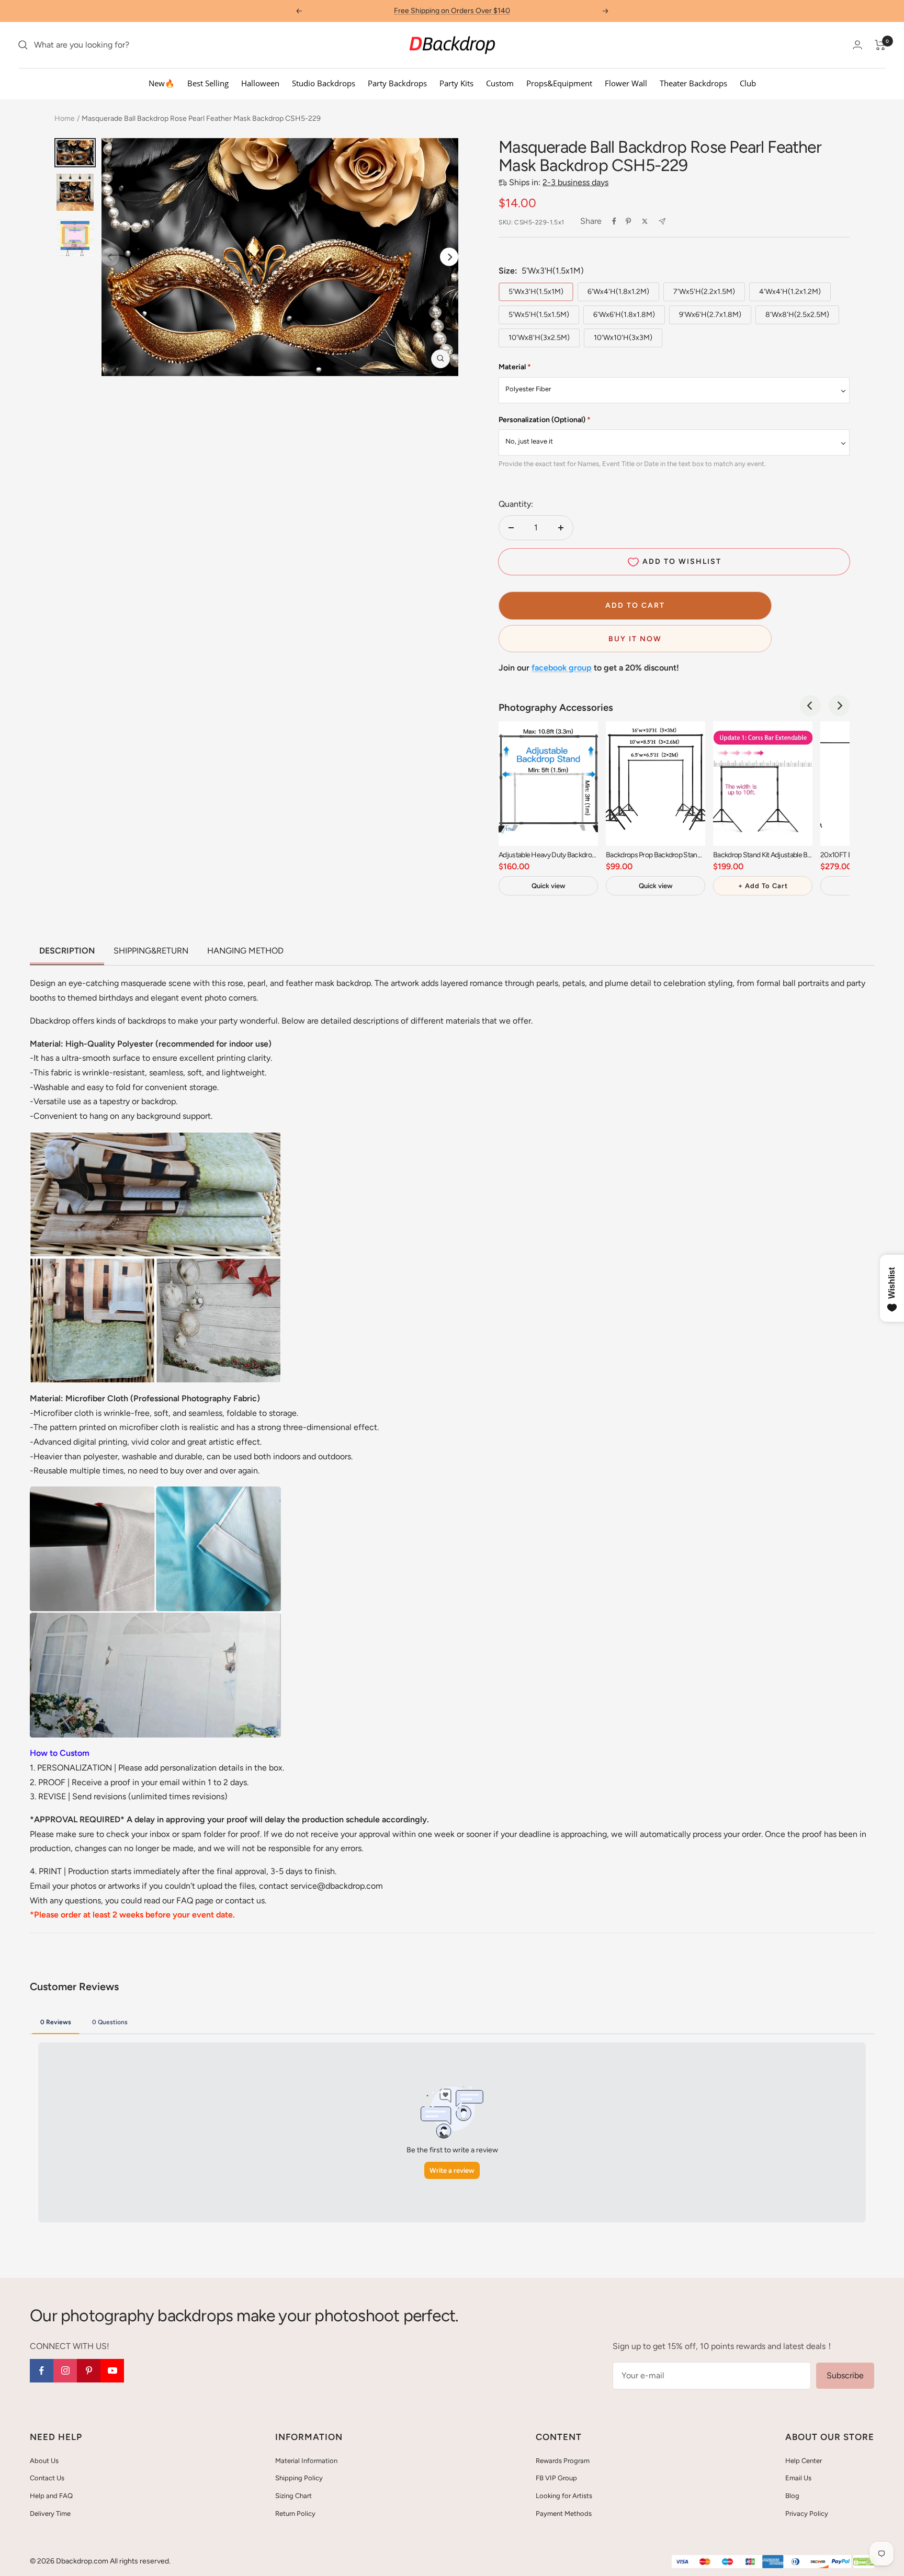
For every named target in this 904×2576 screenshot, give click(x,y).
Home (65, 118)
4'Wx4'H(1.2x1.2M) (790, 292)
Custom (500, 83)
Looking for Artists (564, 2496)
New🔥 (162, 83)
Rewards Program (563, 2461)
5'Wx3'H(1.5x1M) (536, 292)
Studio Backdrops (324, 83)
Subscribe (845, 2375)
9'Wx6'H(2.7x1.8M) (710, 315)
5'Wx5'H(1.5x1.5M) (539, 315)
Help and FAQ (51, 2496)
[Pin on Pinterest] (628, 221)
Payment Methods (564, 2513)
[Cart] (880, 45)
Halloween (260, 83)
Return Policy (295, 2513)
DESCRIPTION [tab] (67, 951)
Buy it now (635, 639)
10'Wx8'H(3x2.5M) (539, 338)
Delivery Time (50, 2513)
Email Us (798, 2478)
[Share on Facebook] (614, 221)
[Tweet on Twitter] (645, 221)
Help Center (804, 2461)
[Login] (857, 45)
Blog (792, 2496)
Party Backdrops (397, 83)
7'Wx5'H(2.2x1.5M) (704, 292)
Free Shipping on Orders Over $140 (452, 11)
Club (748, 83)
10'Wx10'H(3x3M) (623, 338)
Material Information (306, 2461)
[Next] (449, 257)
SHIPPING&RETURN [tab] (151, 951)
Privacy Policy (807, 2513)
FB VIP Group (556, 2478)
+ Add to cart (763, 886)
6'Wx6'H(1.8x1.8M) (624, 315)
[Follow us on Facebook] (42, 2371)
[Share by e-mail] (662, 222)
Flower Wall (626, 83)
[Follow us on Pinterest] (89, 2371)
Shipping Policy (299, 2478)
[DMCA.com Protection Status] (864, 2562)
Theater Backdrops (693, 83)
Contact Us (47, 2478)
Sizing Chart (293, 2496)
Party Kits (456, 83)
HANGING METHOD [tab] (245, 951)
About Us (44, 2461)
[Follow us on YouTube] (112, 2371)
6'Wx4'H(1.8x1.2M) (618, 292)
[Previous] (810, 706)
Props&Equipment (559, 83)
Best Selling (208, 83)
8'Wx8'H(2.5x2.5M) (797, 315)
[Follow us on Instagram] (65, 2371)
